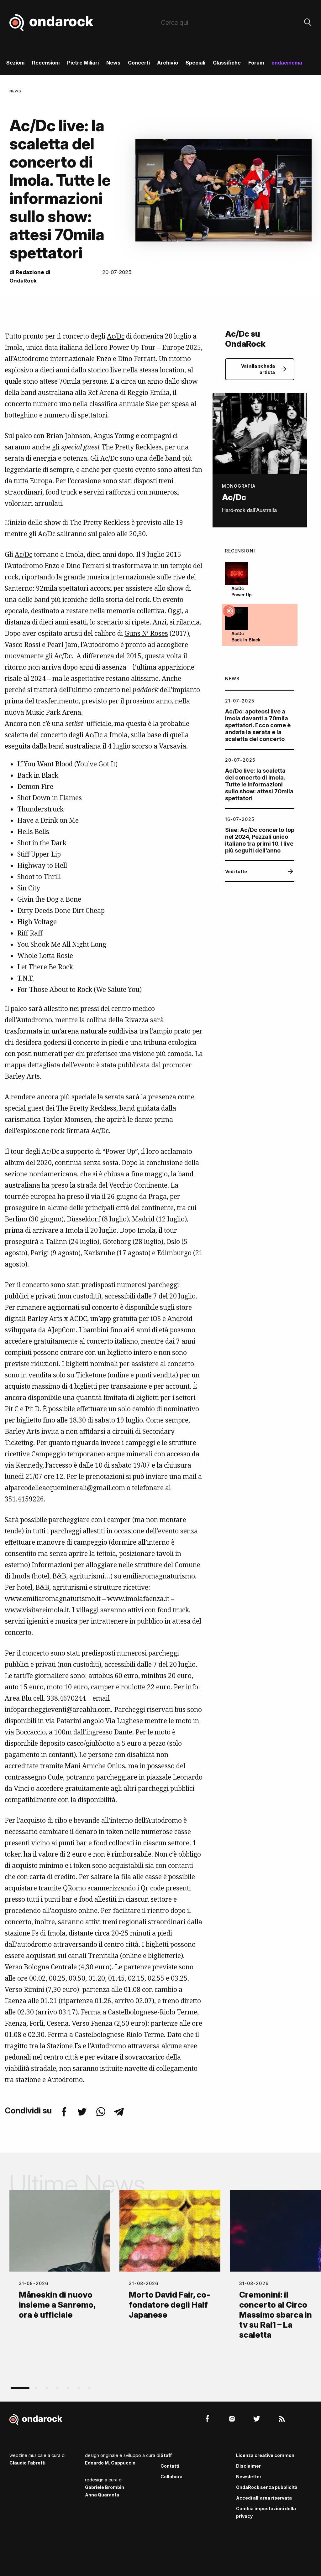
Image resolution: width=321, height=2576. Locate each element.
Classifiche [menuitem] (227, 63)
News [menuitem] (113, 63)
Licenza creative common (265, 2455)
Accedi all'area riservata (264, 2498)
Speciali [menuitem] (195, 63)
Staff (166, 2455)
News (15, 91)
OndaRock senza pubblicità (267, 2487)
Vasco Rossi (23, 645)
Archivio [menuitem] (168, 63)
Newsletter (249, 2477)
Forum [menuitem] (256, 63)
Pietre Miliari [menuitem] (83, 63)
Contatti (170, 2466)
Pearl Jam (62, 645)
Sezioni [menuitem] (15, 63)
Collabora (171, 2477)
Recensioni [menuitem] (46, 63)
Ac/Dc (116, 336)
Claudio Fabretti (27, 2463)
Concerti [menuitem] (139, 63)
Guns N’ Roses (146, 633)
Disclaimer (248, 2466)
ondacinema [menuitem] (287, 63)
